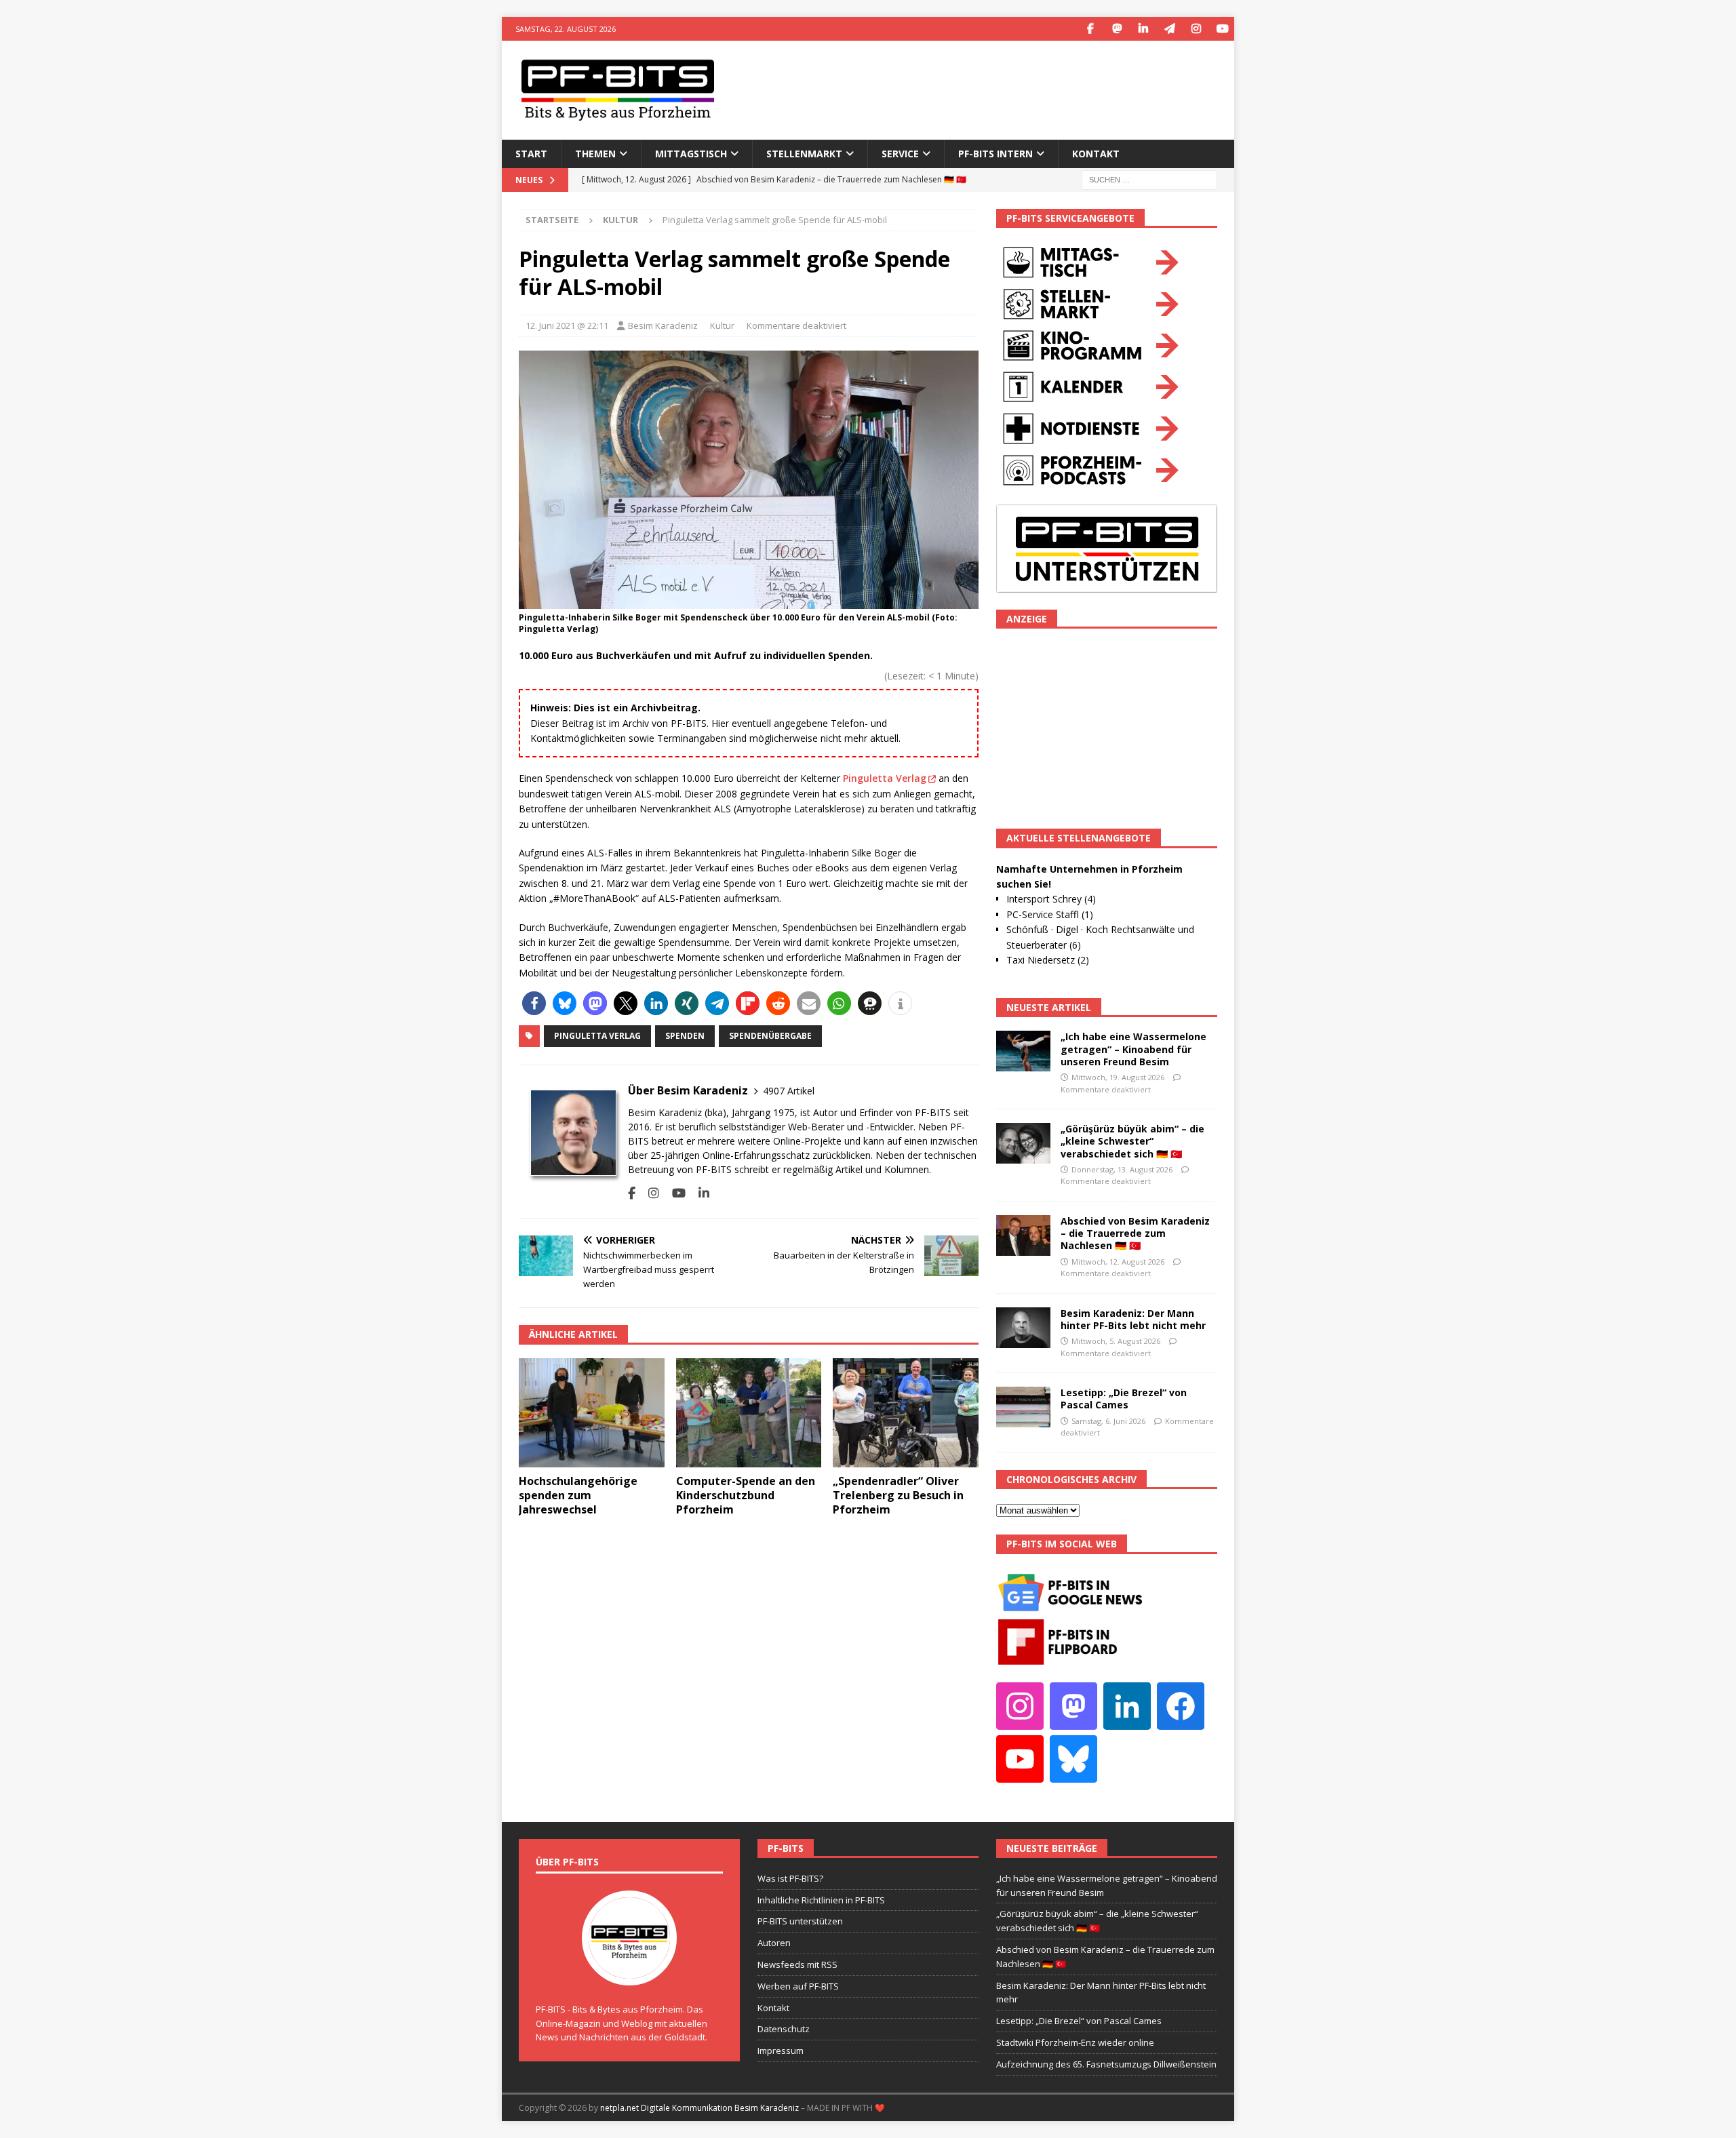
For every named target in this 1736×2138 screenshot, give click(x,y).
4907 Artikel (789, 1091)
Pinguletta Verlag (885, 778)
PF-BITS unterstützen (800, 1921)
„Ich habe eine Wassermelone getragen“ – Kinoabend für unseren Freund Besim (1133, 1049)
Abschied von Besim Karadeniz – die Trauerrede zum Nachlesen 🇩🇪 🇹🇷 (1135, 1233)
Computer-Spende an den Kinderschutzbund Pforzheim (746, 1495)
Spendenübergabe (770, 1036)
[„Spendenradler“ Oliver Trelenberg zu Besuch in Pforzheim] (906, 1413)
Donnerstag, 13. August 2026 (1122, 1169)
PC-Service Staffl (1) (1050, 914)
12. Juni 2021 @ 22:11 (567, 325)
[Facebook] (1090, 29)
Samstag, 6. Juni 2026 (1108, 1421)
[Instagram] (1196, 29)
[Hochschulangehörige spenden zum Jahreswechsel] (592, 1413)
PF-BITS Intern (995, 154)
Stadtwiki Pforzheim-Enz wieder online (1075, 2042)
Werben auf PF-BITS (798, 1986)
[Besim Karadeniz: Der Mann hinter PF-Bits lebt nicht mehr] (1023, 1328)
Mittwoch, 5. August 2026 (1116, 1341)
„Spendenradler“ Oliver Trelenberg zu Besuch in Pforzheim (898, 1495)
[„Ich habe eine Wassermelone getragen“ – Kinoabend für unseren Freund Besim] (1023, 1051)
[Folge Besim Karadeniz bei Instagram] (649, 1193)
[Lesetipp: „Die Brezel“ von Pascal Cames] (1023, 1407)
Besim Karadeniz (663, 325)
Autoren (774, 1943)
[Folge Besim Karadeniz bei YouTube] (674, 1193)
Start (531, 154)
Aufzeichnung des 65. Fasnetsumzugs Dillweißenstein (1106, 2064)
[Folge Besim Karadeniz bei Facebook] (632, 1193)
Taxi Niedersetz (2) (1048, 960)
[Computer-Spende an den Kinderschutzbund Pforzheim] (749, 1413)
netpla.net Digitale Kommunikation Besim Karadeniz (699, 2108)
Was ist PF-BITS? (790, 1878)
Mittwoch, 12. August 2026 (1118, 1262)
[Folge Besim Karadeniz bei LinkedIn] (699, 1193)
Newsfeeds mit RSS (797, 1964)
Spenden (685, 1036)
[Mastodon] (1117, 29)
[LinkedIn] (1143, 29)
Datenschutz (784, 2029)
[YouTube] (1222, 29)
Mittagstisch (691, 154)
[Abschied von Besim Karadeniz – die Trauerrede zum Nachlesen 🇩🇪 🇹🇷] (1023, 1235)
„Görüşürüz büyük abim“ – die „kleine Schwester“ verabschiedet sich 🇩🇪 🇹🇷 (1132, 1141)
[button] (534, 1003)
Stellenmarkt (804, 154)
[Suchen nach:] (1149, 179)
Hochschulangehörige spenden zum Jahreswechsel (578, 1495)
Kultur (722, 325)
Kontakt (1096, 154)
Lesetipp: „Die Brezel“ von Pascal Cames (1124, 1399)
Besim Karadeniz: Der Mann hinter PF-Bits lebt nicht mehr (1133, 1319)
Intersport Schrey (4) (1051, 899)
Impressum (781, 2051)
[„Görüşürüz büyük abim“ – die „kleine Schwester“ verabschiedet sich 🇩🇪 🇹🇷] (1023, 1143)
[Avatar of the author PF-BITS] (629, 1971)
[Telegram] (1169, 29)
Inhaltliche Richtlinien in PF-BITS (821, 1900)
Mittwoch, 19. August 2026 (1118, 1077)
